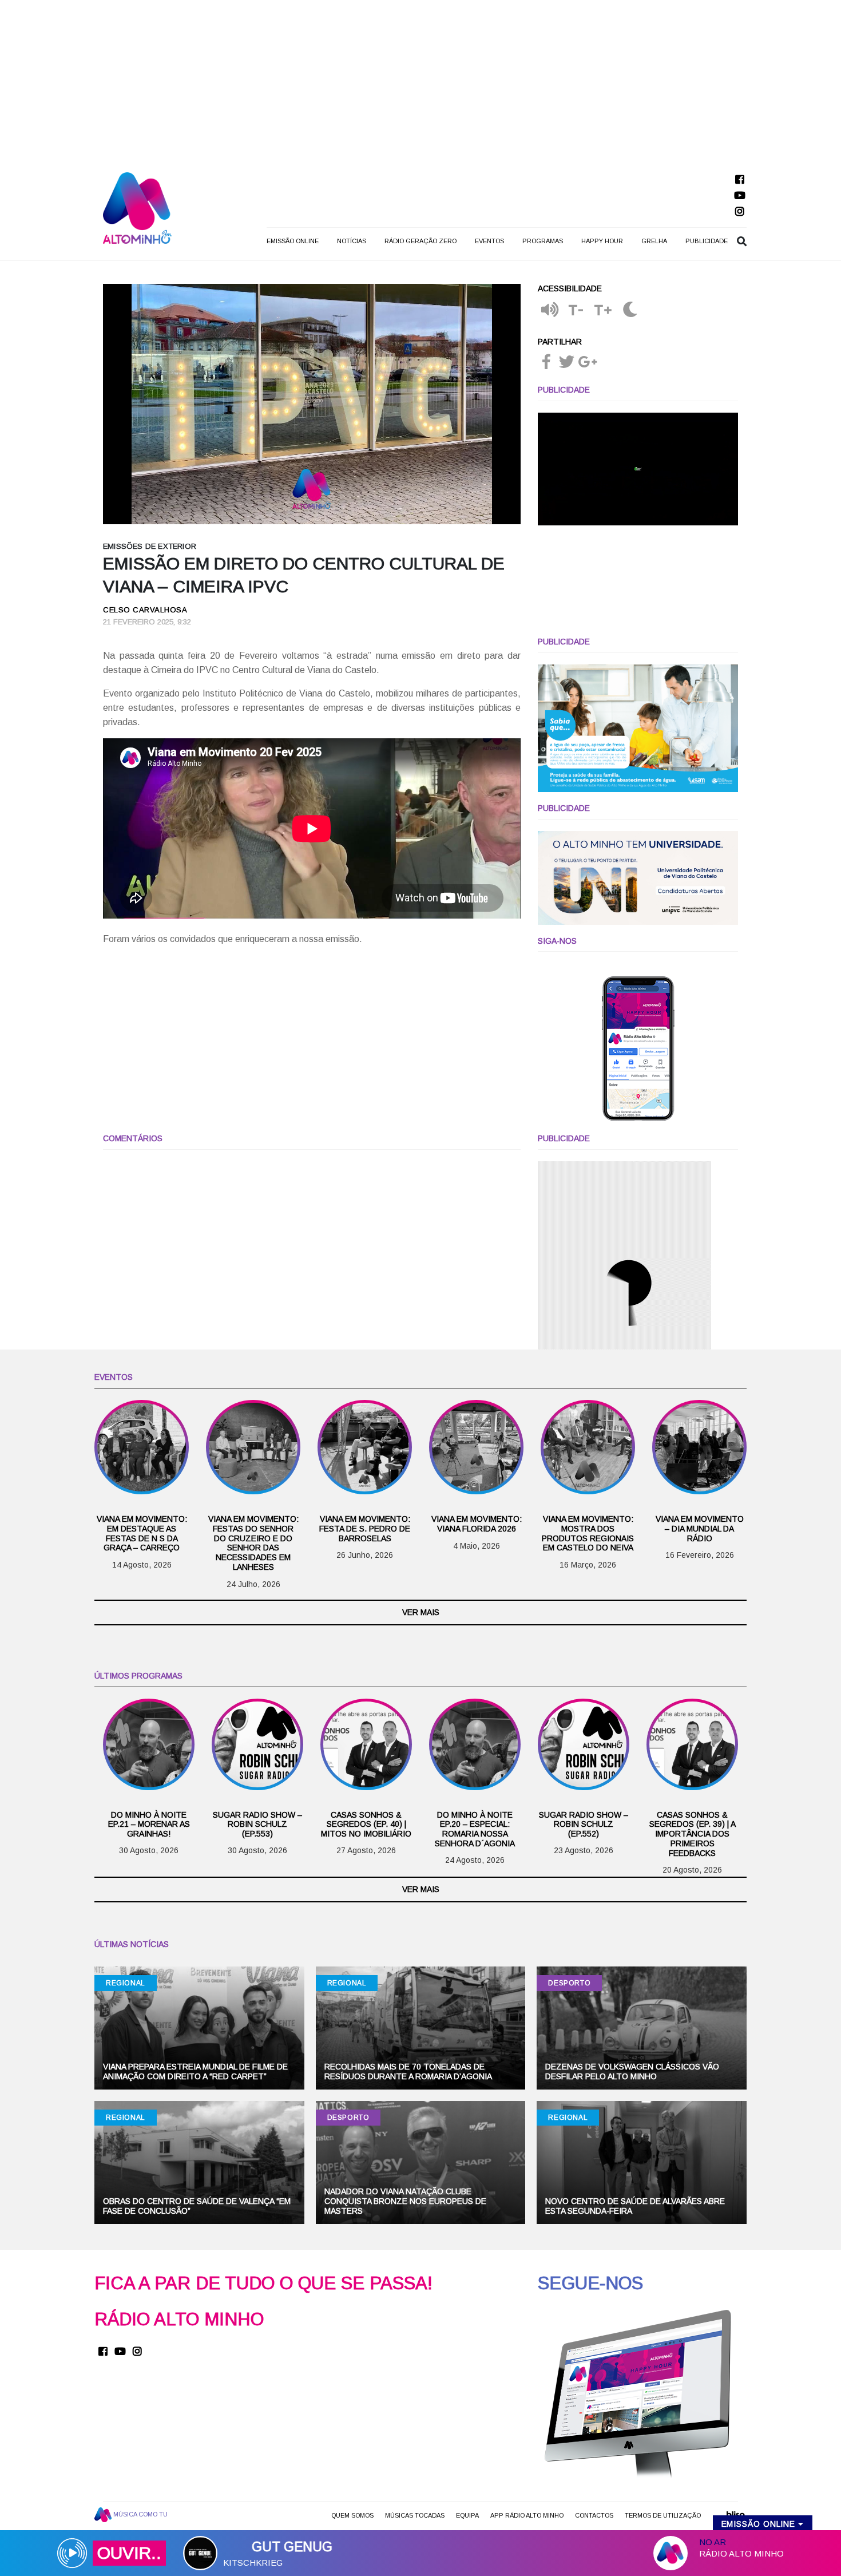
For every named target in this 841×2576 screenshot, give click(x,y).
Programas (543, 241)
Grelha (654, 241)
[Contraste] (630, 310)
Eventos (489, 241)
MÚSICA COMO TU (140, 2514)
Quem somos (352, 2515)
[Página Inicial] (137, 207)
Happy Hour (602, 241)
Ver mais (421, 1612)
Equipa (467, 2515)
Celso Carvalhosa (145, 610)
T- (576, 310)
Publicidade (707, 241)
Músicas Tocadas (415, 2515)
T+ (603, 310)
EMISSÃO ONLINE (293, 241)
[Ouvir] (550, 310)
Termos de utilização (663, 2515)
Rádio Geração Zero (420, 241)
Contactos (594, 2515)
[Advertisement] (420, 80)
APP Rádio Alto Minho (527, 2515)
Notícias (352, 241)
